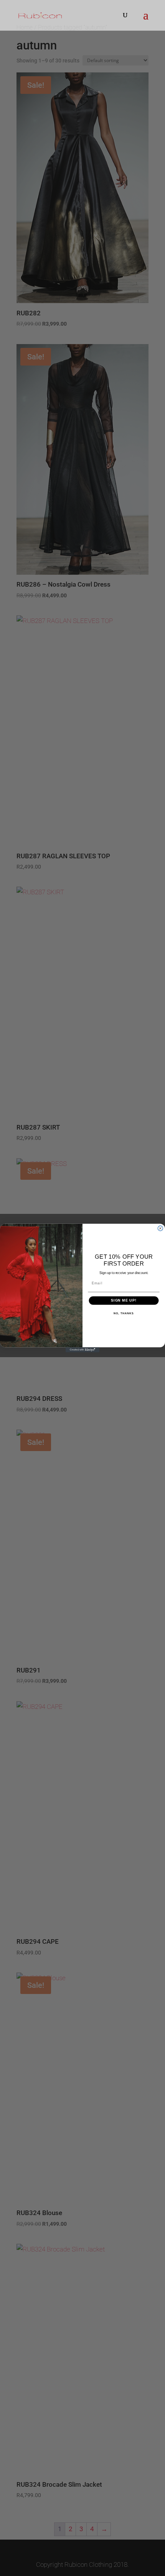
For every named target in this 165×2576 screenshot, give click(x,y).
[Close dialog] (160, 1228)
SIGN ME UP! (124, 1300)
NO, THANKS (124, 1313)
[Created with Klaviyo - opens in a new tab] (82, 1350)
